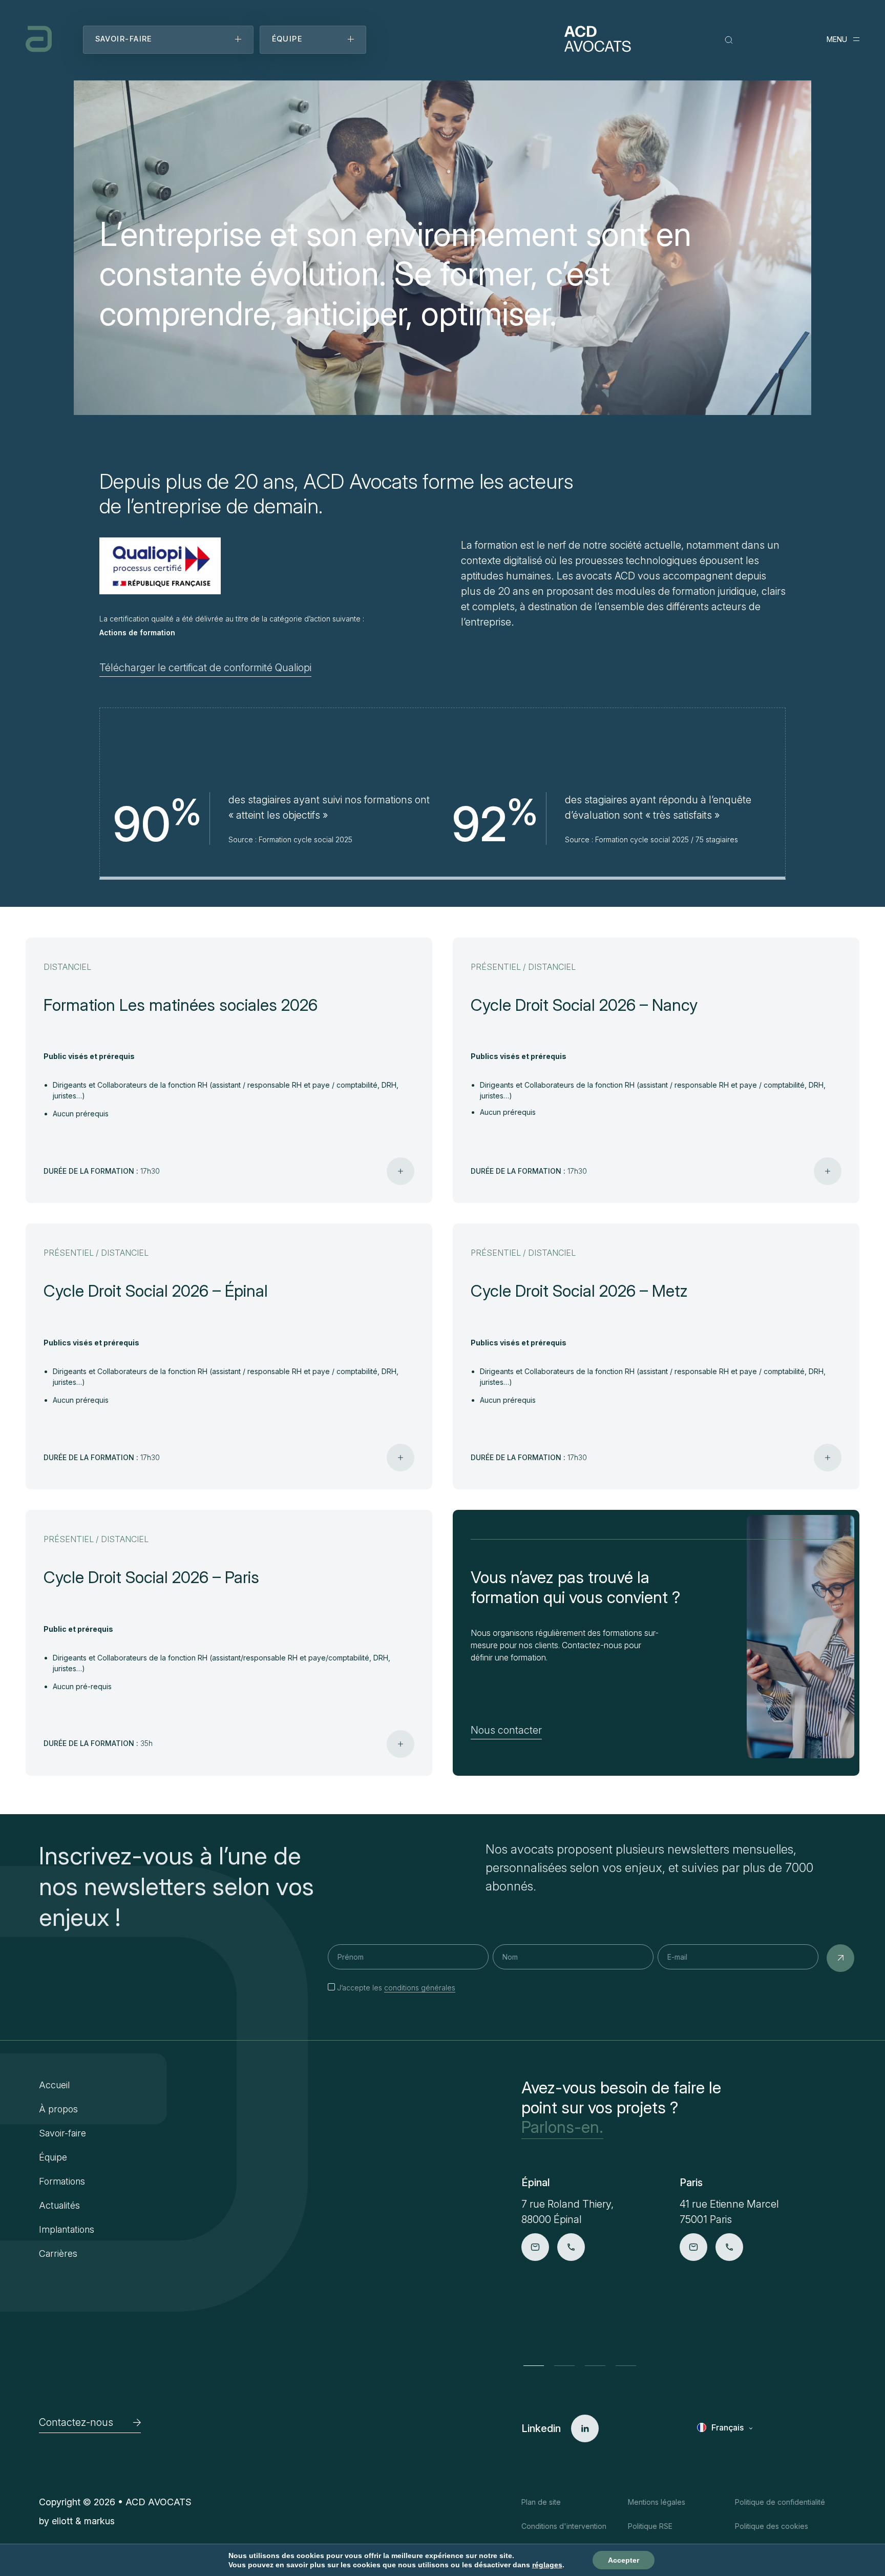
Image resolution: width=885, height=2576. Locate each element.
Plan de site (541, 2502)
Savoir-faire (62, 2133)
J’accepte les (396, 1988)
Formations (62, 2181)
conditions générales (420, 1988)
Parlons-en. (562, 2127)
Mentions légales (657, 2502)
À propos (58, 2109)
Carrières (58, 2253)
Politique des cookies (772, 2526)
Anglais (726, 2443)
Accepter (624, 2560)
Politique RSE (650, 2526)
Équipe (53, 2157)
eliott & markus (83, 2521)
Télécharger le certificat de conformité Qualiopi (205, 668)
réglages (547, 2565)
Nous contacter (506, 1730)
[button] (534, 2365)
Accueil (54, 2085)
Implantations (67, 2229)
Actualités (59, 2205)
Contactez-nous (76, 2422)
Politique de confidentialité (780, 2502)
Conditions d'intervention (564, 2526)
